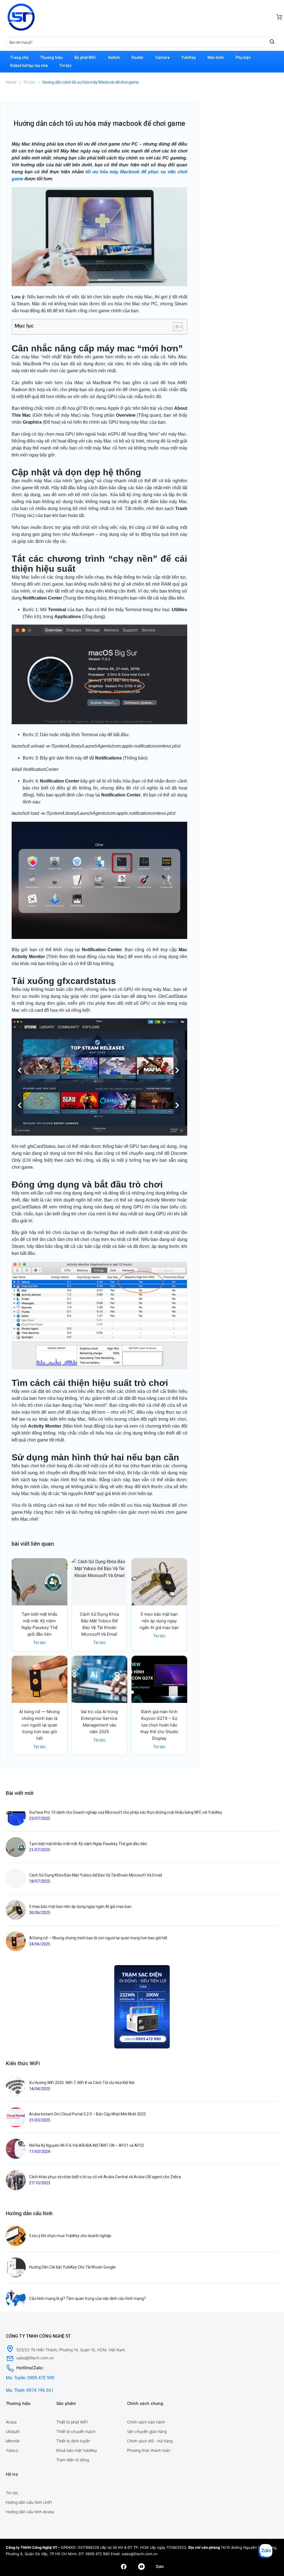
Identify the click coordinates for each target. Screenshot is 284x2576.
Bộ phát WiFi (85, 58)
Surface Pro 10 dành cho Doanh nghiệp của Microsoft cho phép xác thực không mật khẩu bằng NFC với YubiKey (126, 1812)
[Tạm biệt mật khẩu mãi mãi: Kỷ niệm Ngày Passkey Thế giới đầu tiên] (40, 1582)
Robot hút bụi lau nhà (29, 66)
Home (11, 82)
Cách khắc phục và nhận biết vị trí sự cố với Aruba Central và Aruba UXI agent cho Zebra (105, 2177)
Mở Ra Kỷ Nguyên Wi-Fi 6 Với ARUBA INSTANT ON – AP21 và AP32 (87, 2145)
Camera (163, 58)
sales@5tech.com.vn (140, 2554)
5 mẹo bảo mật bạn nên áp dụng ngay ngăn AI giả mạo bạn (159, 1621)
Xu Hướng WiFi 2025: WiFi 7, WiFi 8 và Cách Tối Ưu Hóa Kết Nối (82, 2083)
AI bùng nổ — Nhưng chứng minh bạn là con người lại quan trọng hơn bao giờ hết (39, 1725)
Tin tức (65, 66)
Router (138, 58)
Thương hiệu (51, 58)
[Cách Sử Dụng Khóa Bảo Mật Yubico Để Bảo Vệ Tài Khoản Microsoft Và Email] (99, 1582)
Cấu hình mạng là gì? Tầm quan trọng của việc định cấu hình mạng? (88, 2298)
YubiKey (189, 58)
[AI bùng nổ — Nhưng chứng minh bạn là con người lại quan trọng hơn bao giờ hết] (40, 1679)
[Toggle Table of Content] (175, 327)
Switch (114, 58)
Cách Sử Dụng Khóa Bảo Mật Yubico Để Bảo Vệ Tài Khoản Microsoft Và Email (96, 1875)
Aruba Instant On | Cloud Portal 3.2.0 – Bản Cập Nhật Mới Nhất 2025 (88, 2114)
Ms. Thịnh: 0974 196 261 (30, 2390)
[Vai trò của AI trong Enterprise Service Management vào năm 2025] (99, 1679)
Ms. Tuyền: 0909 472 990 (30, 2378)
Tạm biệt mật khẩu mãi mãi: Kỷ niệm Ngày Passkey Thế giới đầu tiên (88, 1844)
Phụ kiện (243, 58)
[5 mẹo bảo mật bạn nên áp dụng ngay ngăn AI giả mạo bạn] (159, 1582)
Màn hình (216, 58)
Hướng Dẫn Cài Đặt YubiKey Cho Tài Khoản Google (72, 2267)
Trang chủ (19, 58)
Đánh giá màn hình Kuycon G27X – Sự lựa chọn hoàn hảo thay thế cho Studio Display (159, 1725)
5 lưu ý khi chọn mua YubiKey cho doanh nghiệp (70, 2236)
